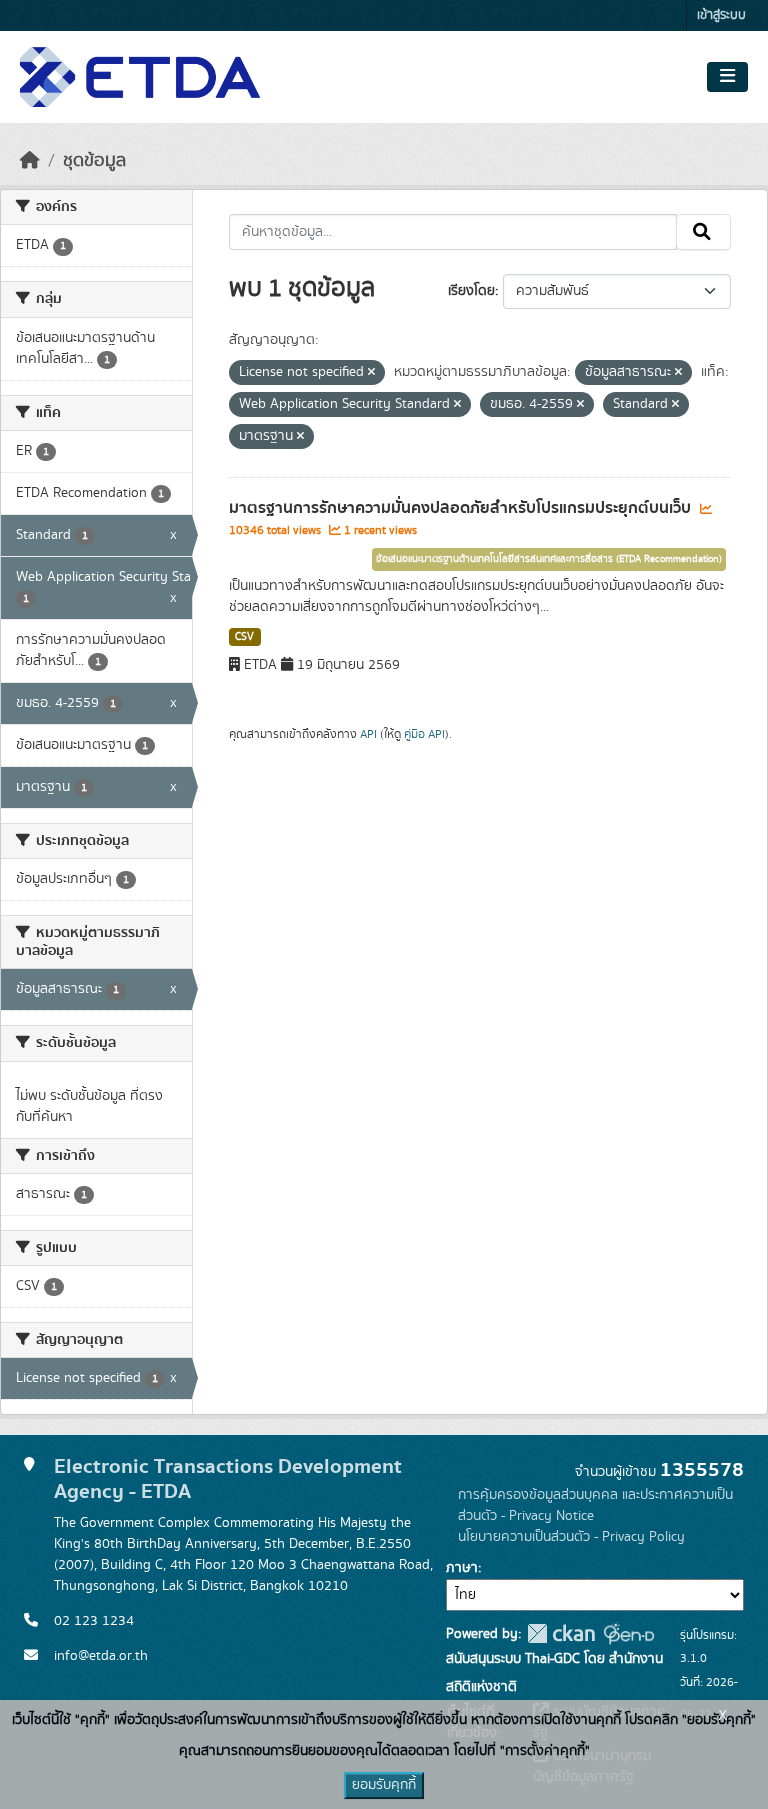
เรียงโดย (471, 291)
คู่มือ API (424, 734)
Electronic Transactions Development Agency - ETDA (228, 1479)
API (368, 734)
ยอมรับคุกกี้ (384, 1785)
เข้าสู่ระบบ (721, 15)
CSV (244, 637)
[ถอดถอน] (371, 373)
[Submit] (703, 232)
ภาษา (462, 1568)
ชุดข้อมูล (94, 161)
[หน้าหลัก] (30, 161)
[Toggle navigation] (727, 77)
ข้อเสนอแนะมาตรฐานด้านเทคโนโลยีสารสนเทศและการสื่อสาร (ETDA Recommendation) (549, 559)
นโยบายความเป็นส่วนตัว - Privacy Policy (571, 1537)
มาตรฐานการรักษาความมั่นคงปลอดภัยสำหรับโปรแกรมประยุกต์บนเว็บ (462, 508)
